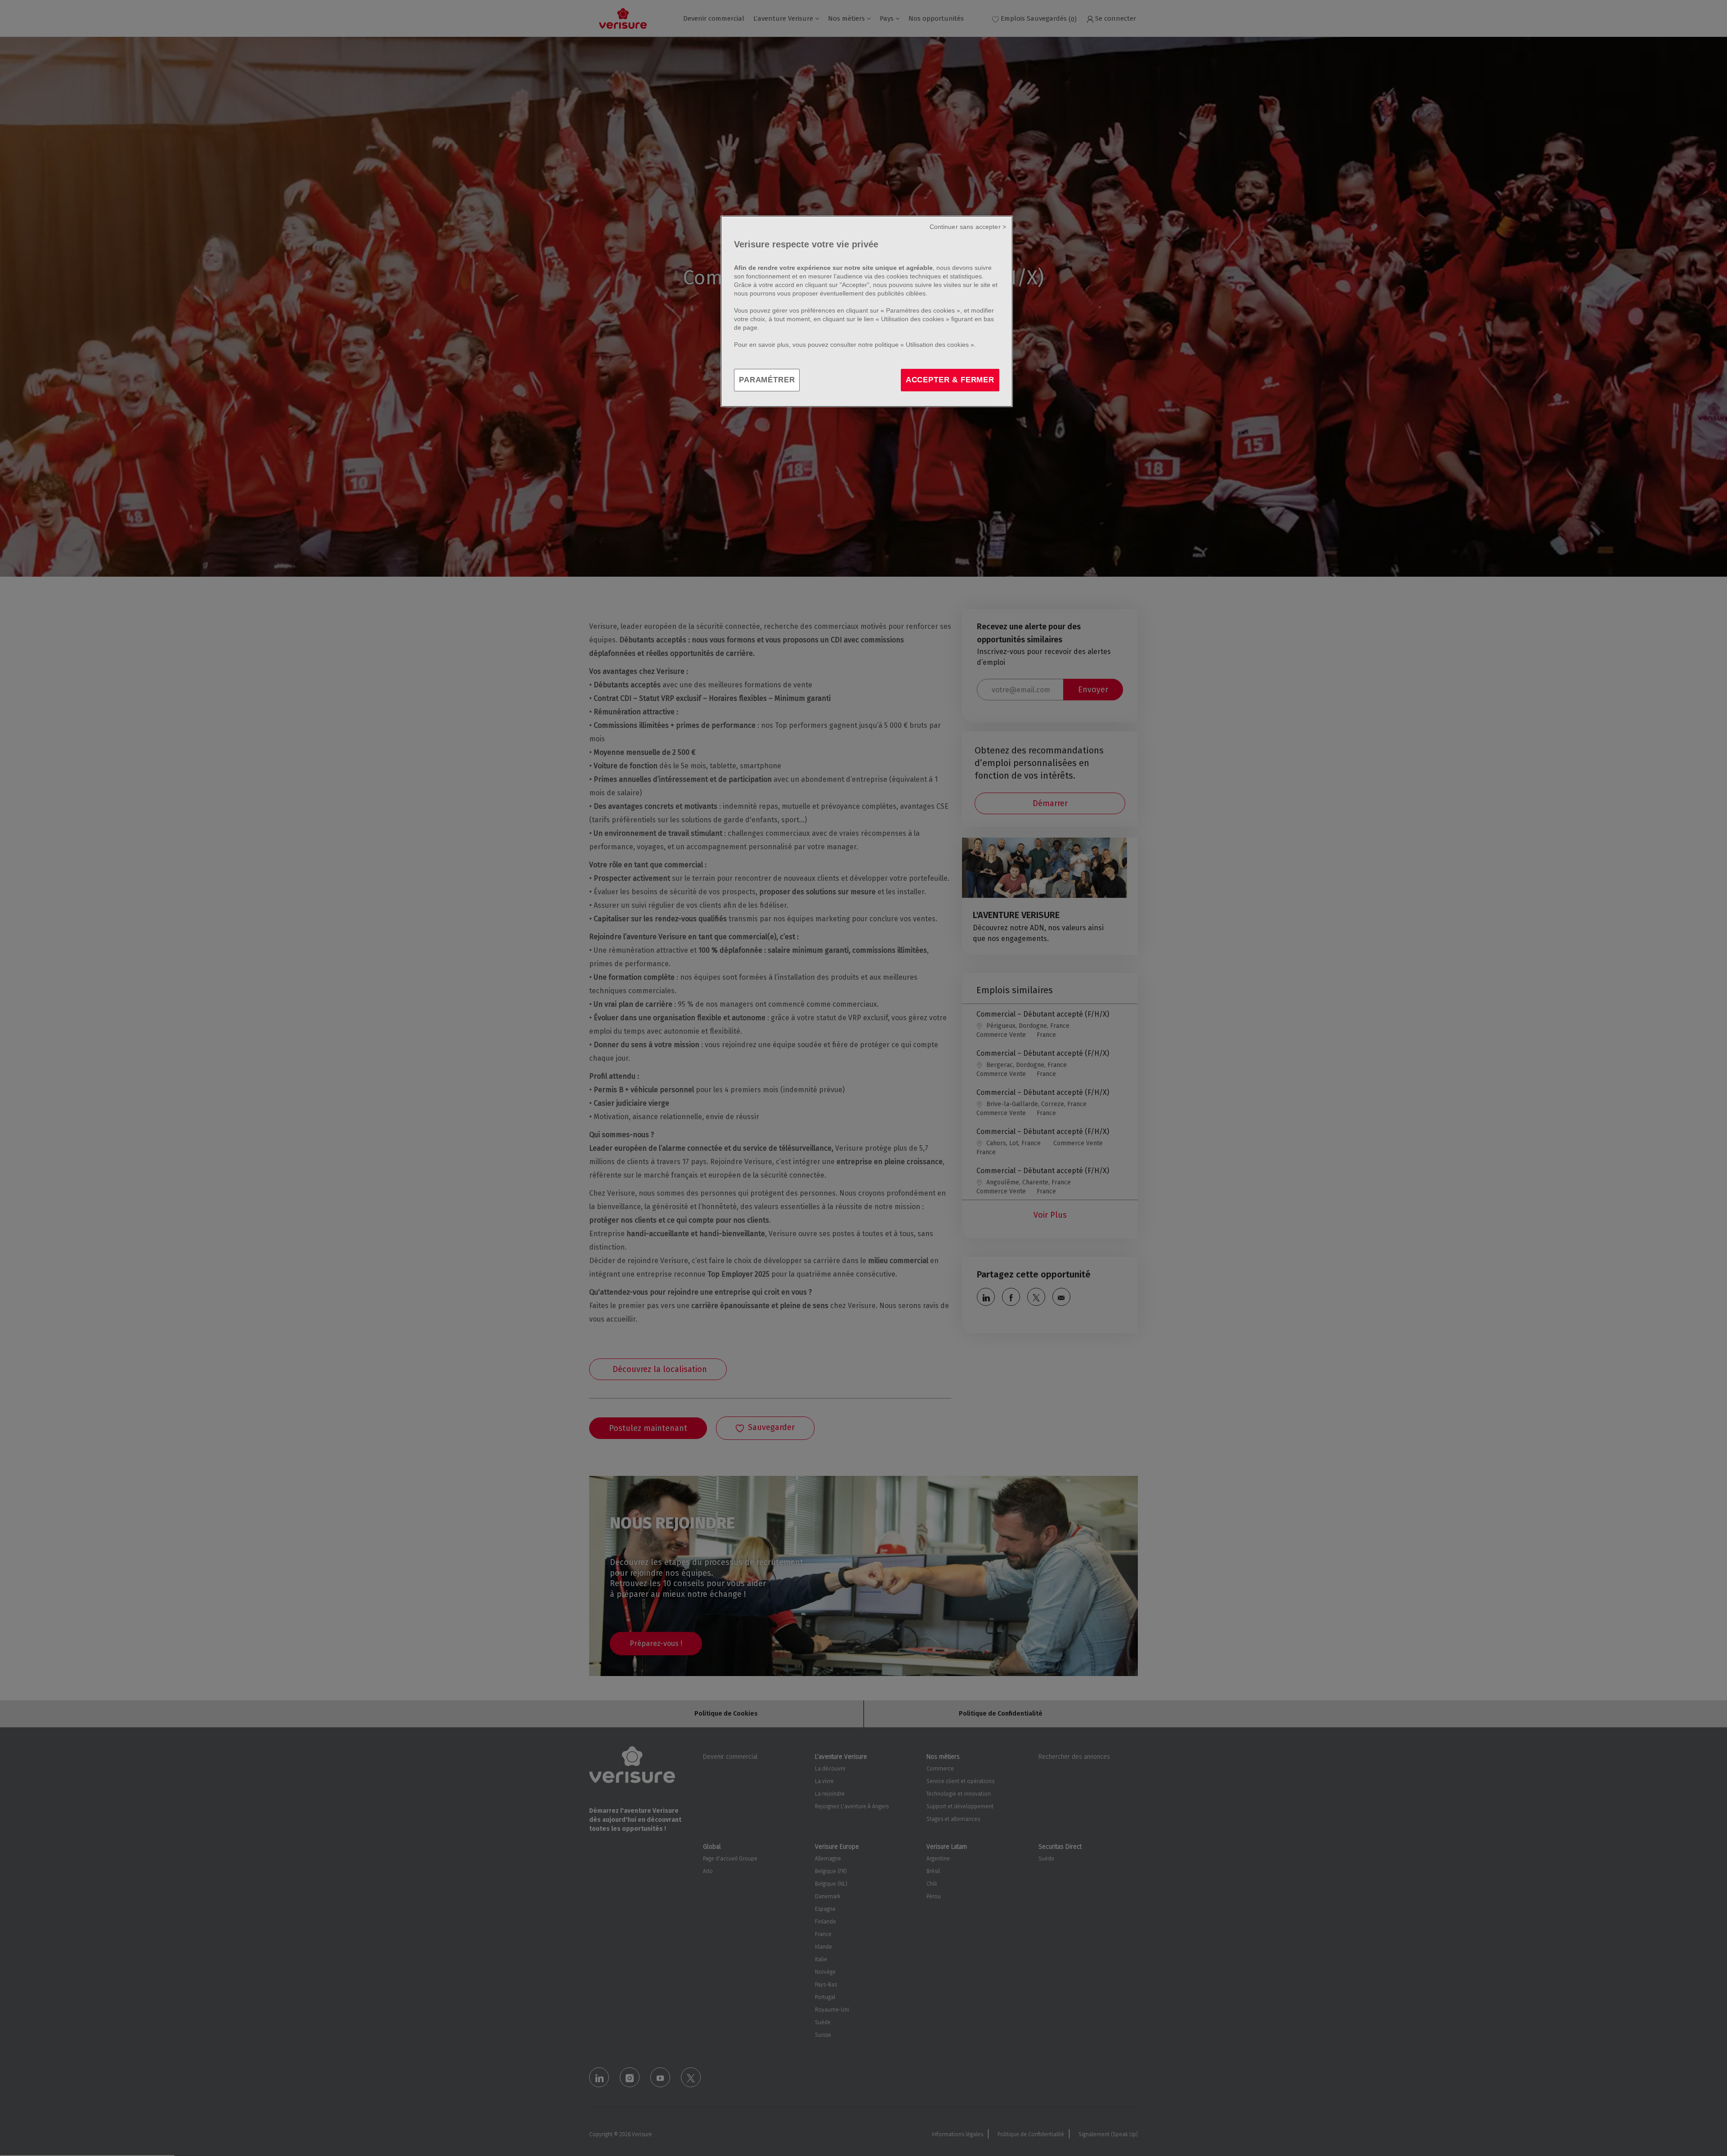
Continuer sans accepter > (968, 227)
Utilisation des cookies (913, 319)
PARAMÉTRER (767, 380)
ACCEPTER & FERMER (950, 380)
